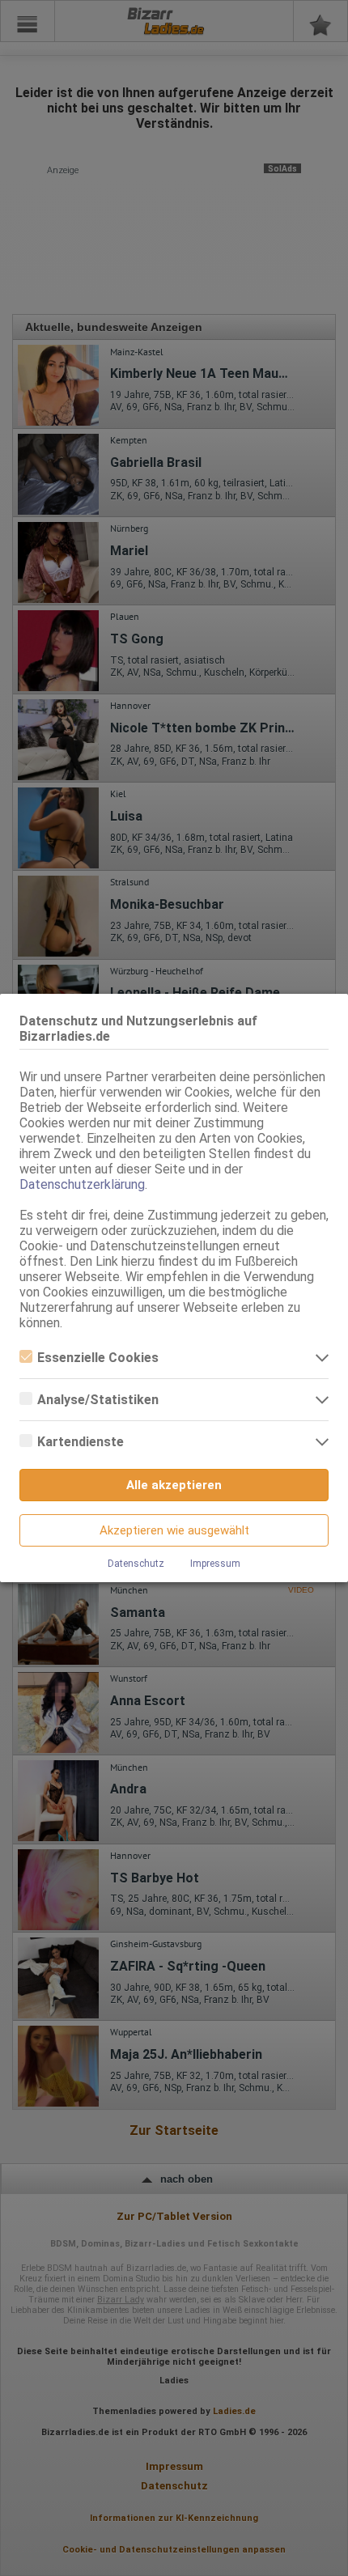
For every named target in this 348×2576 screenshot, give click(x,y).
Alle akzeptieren (174, 1485)
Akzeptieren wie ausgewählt (174, 1530)
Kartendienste (81, 1442)
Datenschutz (136, 1564)
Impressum (215, 1564)
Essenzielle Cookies (98, 1358)
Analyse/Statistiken (98, 1400)
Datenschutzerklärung (82, 1184)
